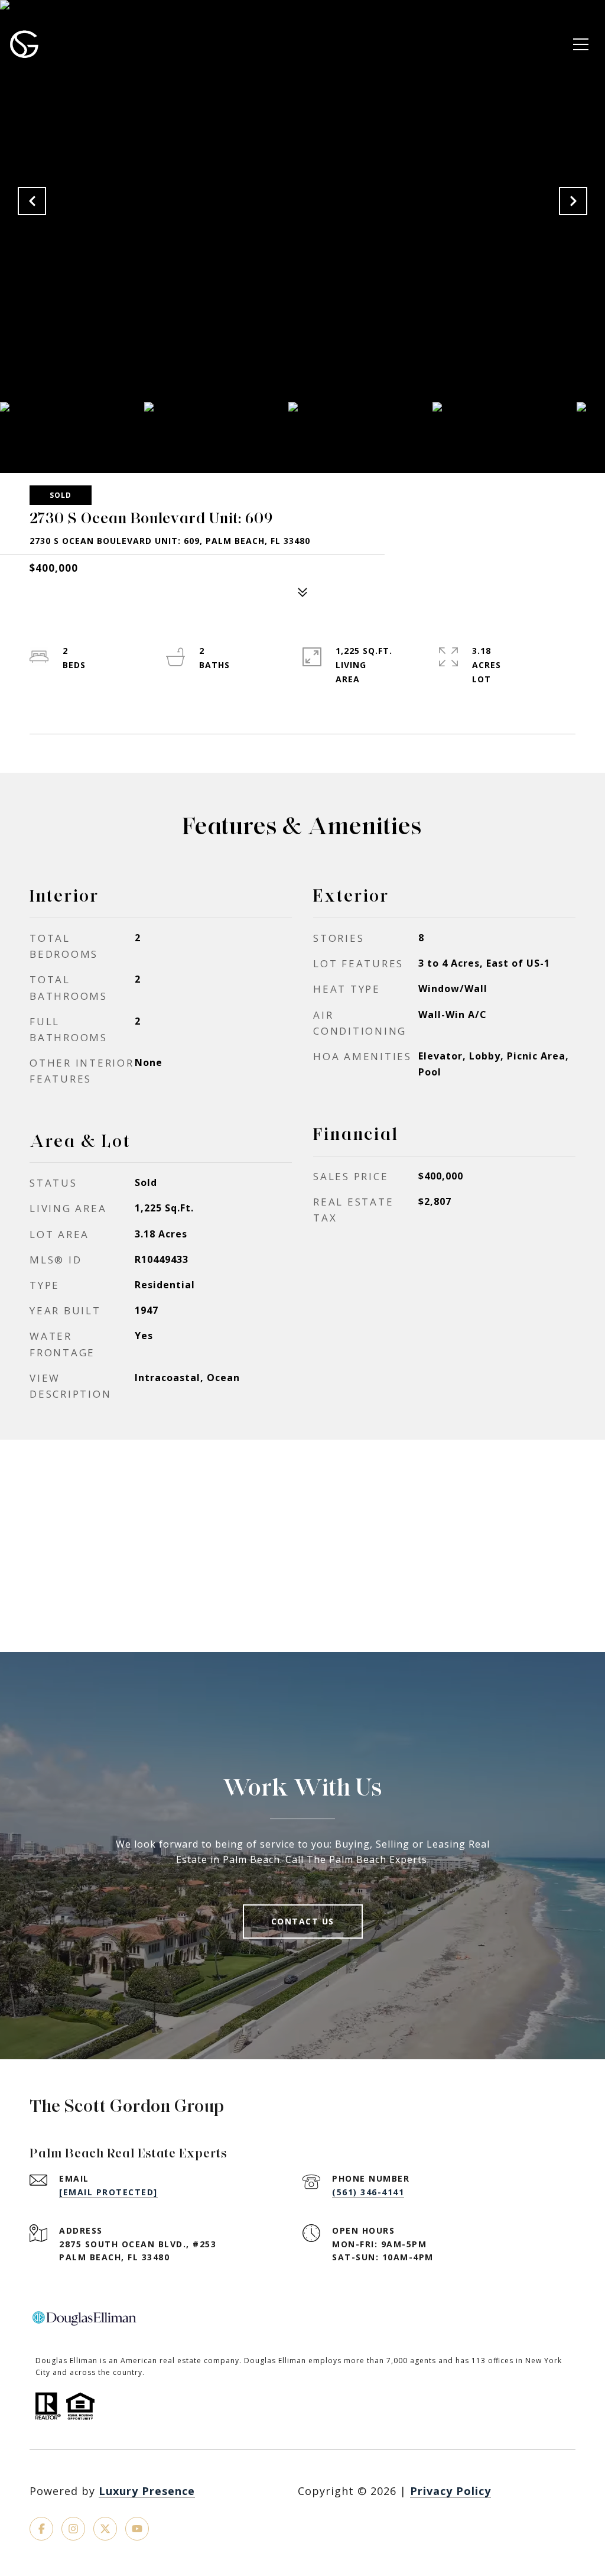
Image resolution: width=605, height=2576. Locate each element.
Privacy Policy (451, 2491)
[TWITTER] (105, 2529)
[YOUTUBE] (137, 2529)
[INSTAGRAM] (73, 2529)
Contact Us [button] (303, 1921)
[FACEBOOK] (41, 2529)
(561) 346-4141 (368, 2192)
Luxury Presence (147, 2491)
